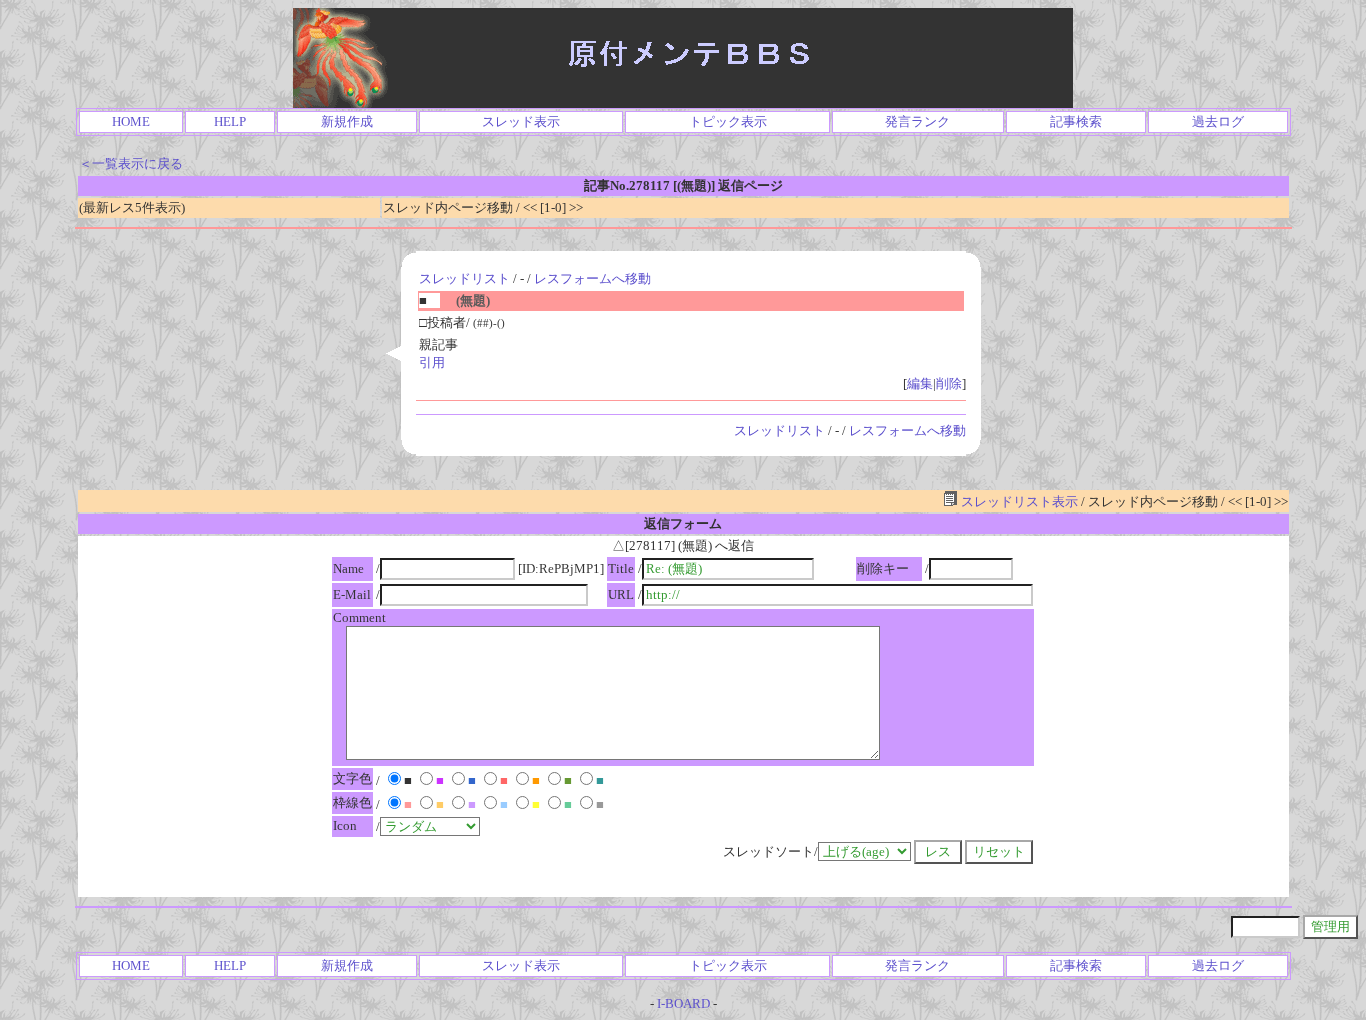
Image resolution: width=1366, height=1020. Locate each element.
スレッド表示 (521, 121)
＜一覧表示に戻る (131, 163)
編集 (920, 383)
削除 (949, 383)
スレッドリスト (464, 278)
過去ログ (1218, 121)
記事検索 (1076, 121)
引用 (432, 362)
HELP (230, 121)
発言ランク (917, 121)
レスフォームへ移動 (592, 278)
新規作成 (347, 121)
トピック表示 (728, 121)
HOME (131, 121)
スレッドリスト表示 (1018, 501)
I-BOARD (683, 1003)
